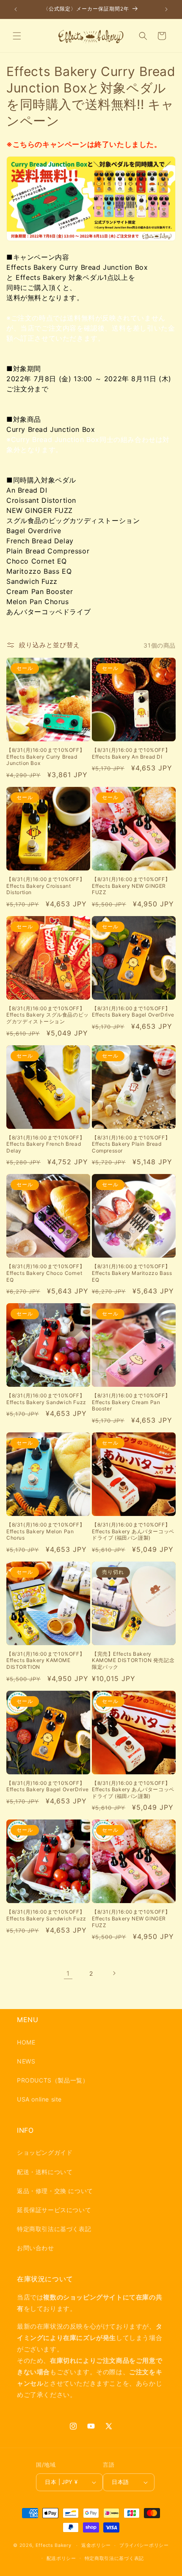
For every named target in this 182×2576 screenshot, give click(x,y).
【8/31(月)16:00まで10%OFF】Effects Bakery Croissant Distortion (45, 886)
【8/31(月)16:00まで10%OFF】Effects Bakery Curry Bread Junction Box (45, 757)
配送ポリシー (61, 2558)
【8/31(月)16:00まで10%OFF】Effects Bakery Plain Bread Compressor (131, 1144)
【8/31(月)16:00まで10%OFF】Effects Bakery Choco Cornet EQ (45, 1273)
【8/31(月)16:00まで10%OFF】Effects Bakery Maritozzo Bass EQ (132, 1273)
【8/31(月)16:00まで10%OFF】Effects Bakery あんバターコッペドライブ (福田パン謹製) (133, 1531)
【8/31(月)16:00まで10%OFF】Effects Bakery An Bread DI (131, 753)
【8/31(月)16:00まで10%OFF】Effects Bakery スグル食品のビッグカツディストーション (48, 1015)
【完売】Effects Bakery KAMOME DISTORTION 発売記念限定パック (133, 1660)
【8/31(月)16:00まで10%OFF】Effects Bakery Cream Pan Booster (131, 1402)
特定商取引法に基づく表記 (54, 2229)
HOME (26, 2042)
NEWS (26, 2061)
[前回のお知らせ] (16, 9)
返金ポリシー (96, 2545)
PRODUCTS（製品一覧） (53, 2080)
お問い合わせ (36, 2248)
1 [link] (68, 1973)
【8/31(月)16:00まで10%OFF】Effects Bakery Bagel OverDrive (133, 1012)
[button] (17, 36)
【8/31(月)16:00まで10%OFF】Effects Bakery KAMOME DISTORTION (45, 1660)
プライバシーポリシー (144, 2545)
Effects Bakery (54, 2545)
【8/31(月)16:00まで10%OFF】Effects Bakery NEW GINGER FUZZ (131, 886)
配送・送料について (45, 2172)
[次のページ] (114, 1973)
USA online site (39, 2099)
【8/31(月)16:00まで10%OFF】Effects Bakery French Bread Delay (45, 1144)
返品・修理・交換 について (55, 2191)
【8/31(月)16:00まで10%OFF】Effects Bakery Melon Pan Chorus (45, 1531)
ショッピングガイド (45, 2152)
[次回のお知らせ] (166, 9)
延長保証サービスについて (54, 2210)
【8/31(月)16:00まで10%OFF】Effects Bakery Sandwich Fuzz (46, 1399)
